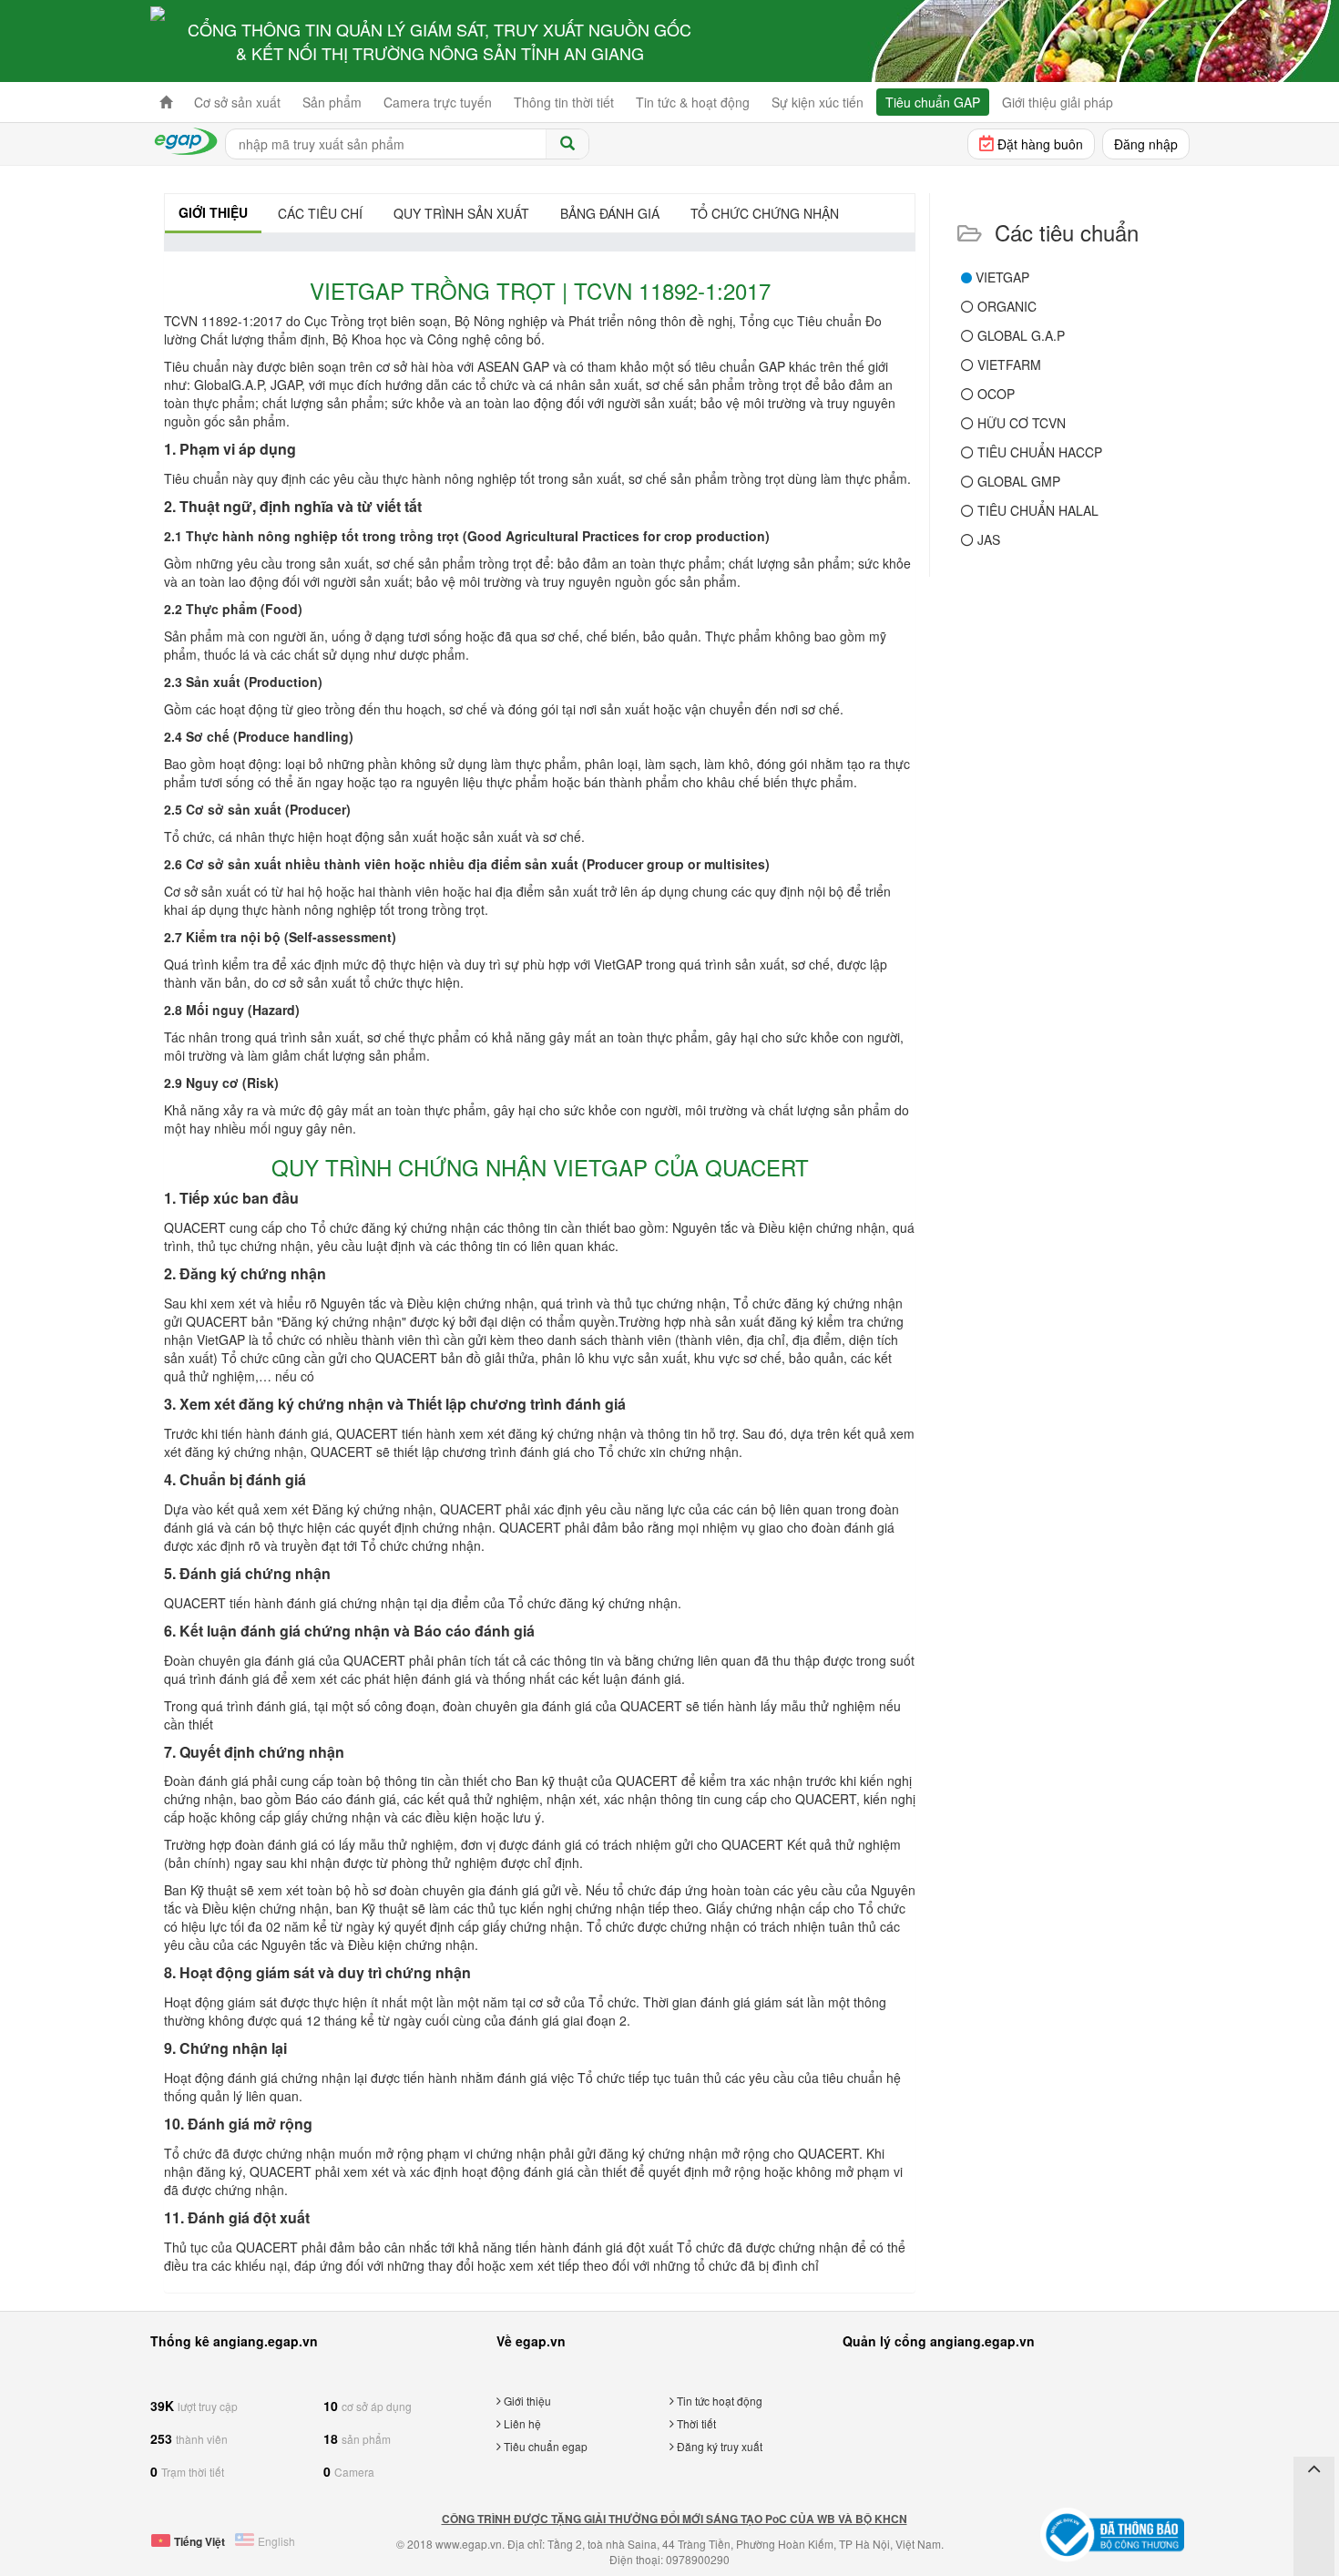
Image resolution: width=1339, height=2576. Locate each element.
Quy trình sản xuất (461, 213)
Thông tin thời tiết (564, 102)
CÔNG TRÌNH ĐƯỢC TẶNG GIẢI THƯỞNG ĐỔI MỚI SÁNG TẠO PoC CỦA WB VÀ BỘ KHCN (675, 2519)
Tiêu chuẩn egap (544, 2446)
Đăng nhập (1146, 144)
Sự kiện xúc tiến (818, 102)
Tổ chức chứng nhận (765, 213)
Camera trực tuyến (438, 102)
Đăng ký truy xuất (718, 2446)
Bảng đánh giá (610, 213)
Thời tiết (695, 2423)
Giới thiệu (213, 212)
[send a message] (1314, 2552)
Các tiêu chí (320, 213)
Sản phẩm (332, 102)
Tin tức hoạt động (718, 2401)
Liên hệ (521, 2423)
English (276, 2541)
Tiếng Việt (199, 2541)
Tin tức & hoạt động (693, 102)
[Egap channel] (1314, 2523)
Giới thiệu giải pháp (1058, 102)
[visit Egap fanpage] (1314, 2494)
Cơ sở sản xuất (237, 102)
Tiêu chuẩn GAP (933, 102)
